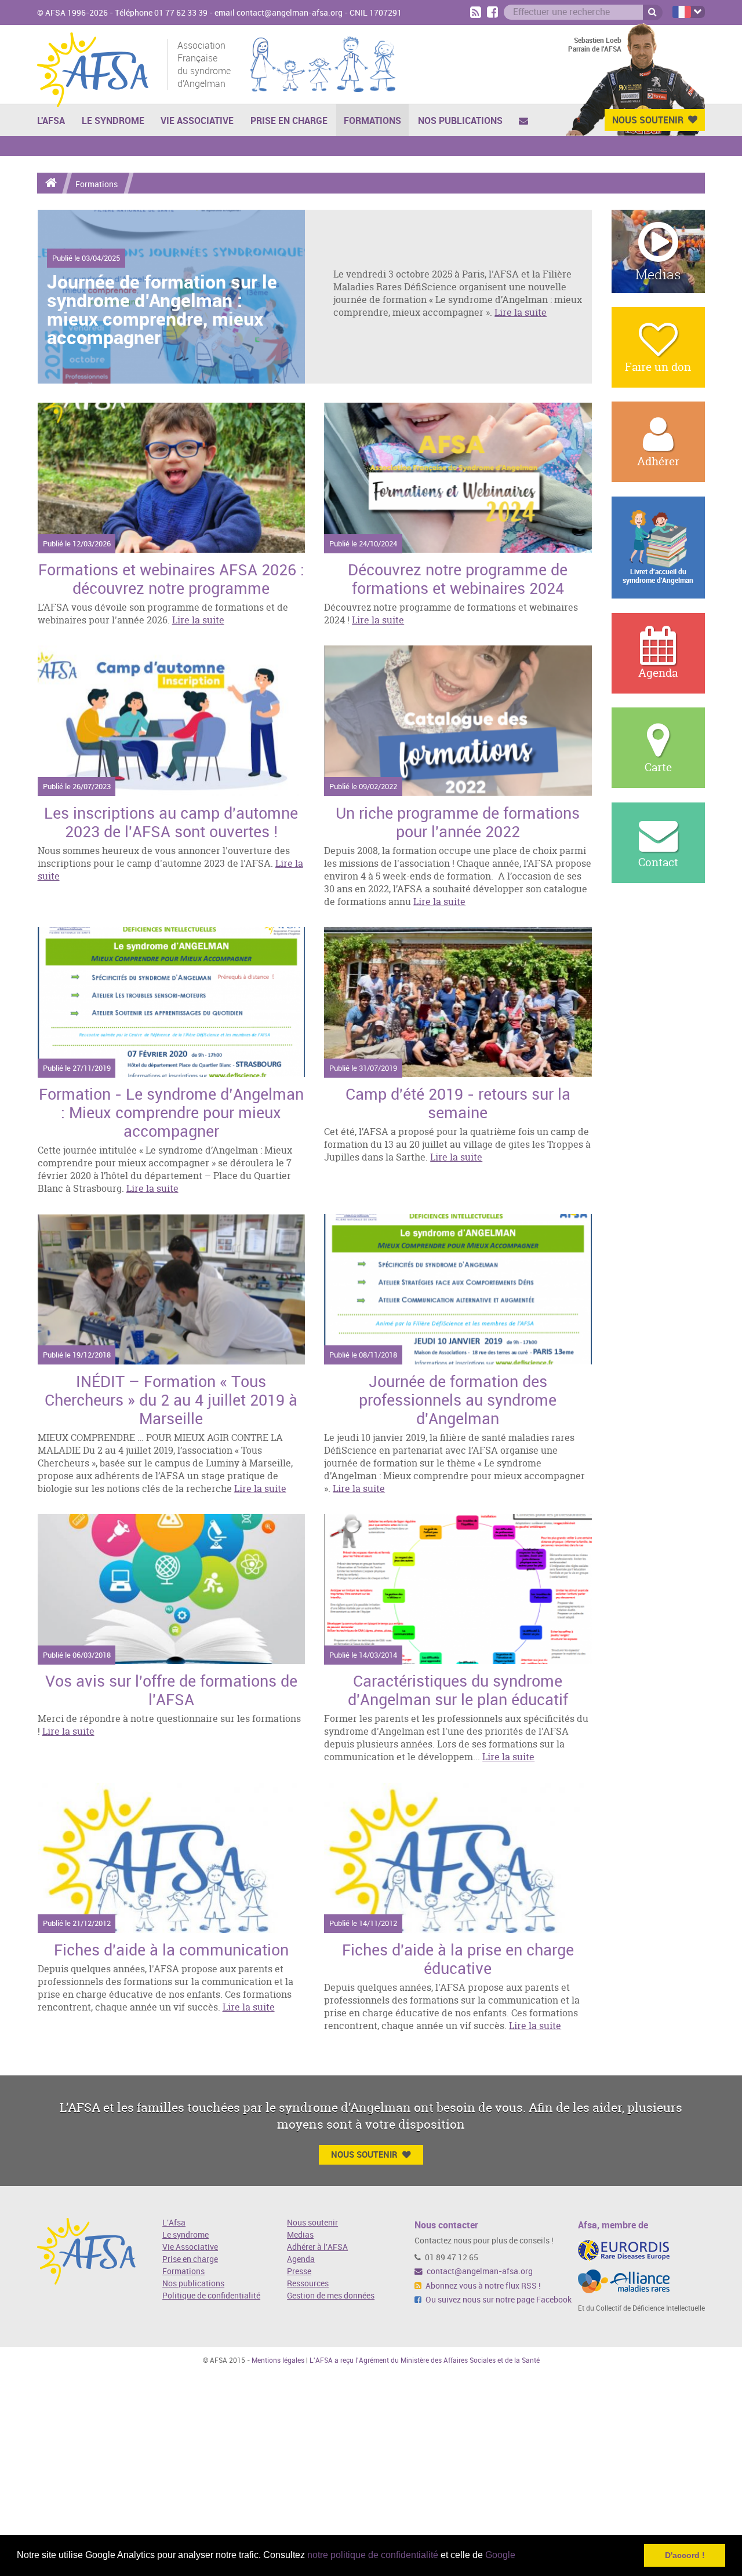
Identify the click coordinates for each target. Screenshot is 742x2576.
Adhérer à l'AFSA (317, 2247)
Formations (372, 121)
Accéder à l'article (172, 478)
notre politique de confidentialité (373, 2555)
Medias (300, 2235)
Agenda (301, 2259)
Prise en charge (289, 121)
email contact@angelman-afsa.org (279, 13)
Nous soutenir (312, 2223)
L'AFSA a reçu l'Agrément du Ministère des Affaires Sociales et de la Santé (425, 2360)
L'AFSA (51, 121)
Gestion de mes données (331, 2296)
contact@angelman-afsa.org (479, 2272)
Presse (299, 2272)
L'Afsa (174, 2223)
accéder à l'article (171, 297)
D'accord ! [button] (685, 2555)
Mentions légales (278, 2360)
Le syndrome (185, 2235)
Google (500, 2555)
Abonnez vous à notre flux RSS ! (482, 2286)
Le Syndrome (113, 121)
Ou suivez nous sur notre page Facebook (498, 2300)
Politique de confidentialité (211, 2296)
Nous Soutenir (648, 120)
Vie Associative (197, 121)
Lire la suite (521, 312)
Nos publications (460, 121)
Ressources (308, 2284)
